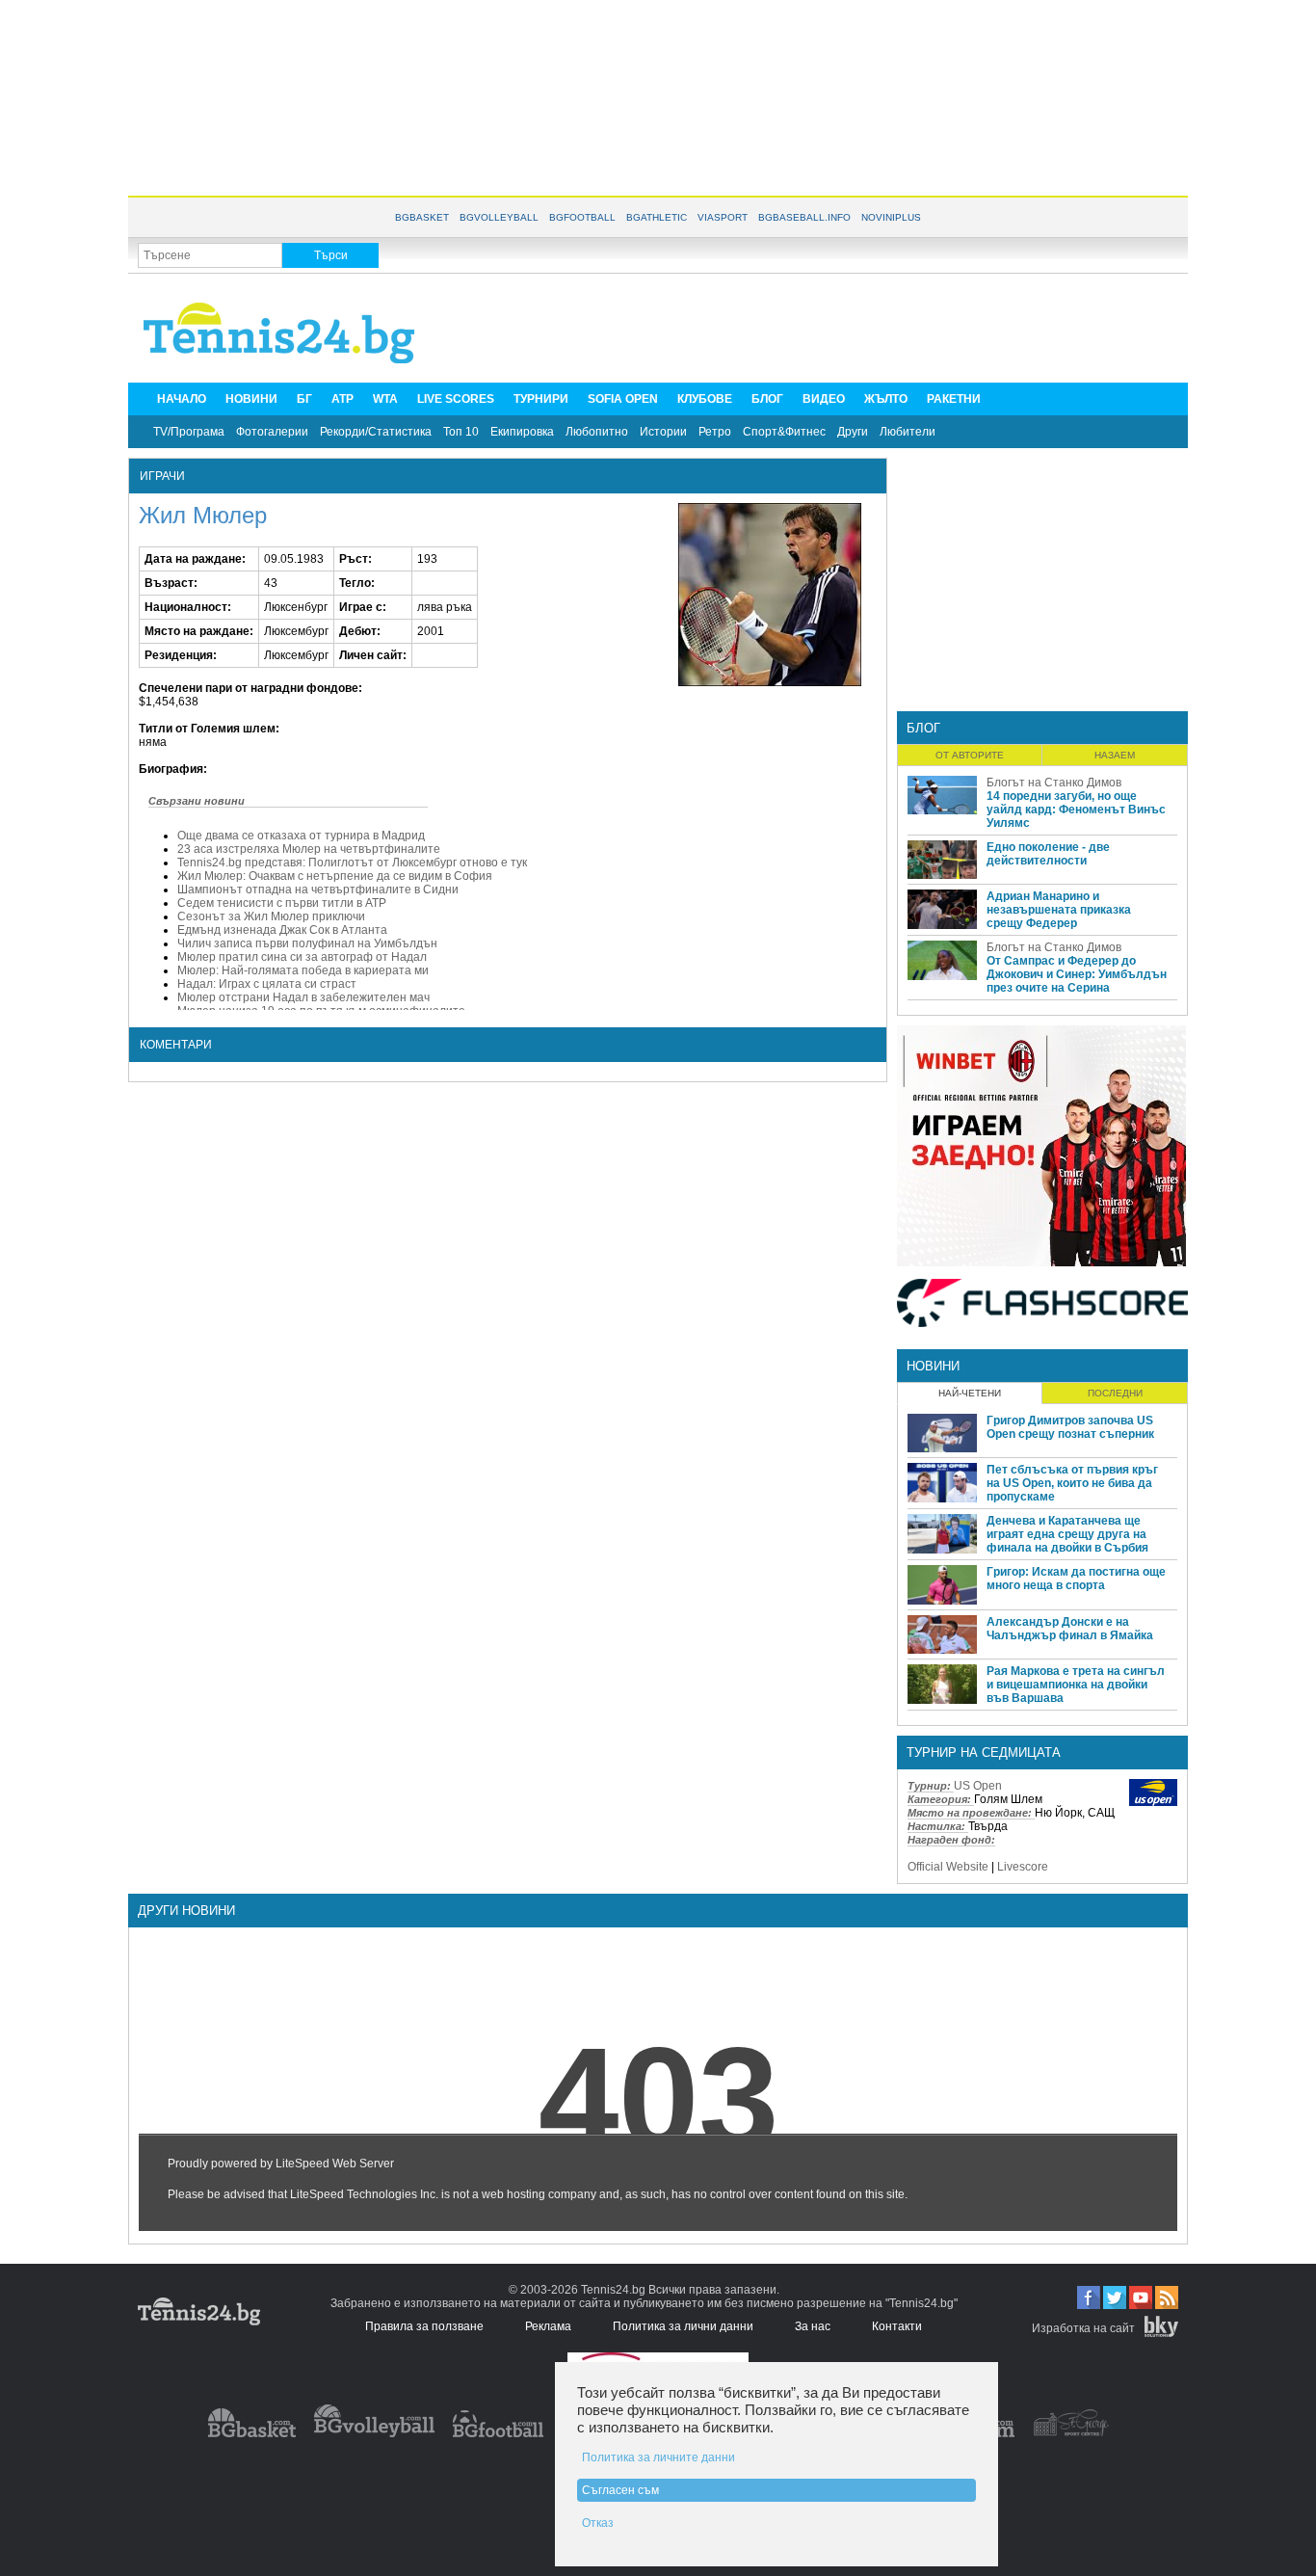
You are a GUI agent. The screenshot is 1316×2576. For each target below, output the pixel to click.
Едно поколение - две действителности (1048, 854)
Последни (1115, 1393)
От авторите (970, 755)
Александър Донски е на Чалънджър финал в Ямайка (1070, 1629)
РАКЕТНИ (954, 399)
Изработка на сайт (1083, 2328)
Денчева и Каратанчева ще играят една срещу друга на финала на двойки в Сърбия (1067, 1534)
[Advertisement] (658, 96)
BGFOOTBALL (582, 217)
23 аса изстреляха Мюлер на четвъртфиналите (309, 849)
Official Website (948, 1867)
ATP (342, 399)
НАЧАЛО (182, 399)
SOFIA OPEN (623, 399)
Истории (663, 432)
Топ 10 (461, 432)
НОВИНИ (251, 399)
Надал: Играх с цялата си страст (267, 984)
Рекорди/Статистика (376, 432)
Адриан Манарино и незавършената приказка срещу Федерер (1059, 910)
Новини (933, 1366)
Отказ (598, 2523)
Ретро (715, 432)
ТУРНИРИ (541, 399)
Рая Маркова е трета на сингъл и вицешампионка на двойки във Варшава (1076, 1685)
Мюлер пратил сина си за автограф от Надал (302, 957)
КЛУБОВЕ (705, 399)
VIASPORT (723, 217)
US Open (978, 1786)
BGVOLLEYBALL (499, 217)
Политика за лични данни (683, 2326)
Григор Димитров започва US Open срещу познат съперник (1070, 1427)
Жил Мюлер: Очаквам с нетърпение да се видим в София (335, 876)
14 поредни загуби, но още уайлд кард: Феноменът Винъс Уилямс (1076, 810)
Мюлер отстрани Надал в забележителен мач (303, 997)
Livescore (1023, 1867)
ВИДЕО (824, 399)
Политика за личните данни (658, 2457)
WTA (385, 399)
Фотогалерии (272, 432)
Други (853, 432)
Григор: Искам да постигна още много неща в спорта (1076, 1579)
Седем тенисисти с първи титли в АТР (282, 903)
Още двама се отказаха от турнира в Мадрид (301, 836)
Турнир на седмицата (984, 1753)
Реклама (548, 2326)
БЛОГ (767, 399)
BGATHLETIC (657, 217)
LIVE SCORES (456, 399)
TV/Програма (189, 432)
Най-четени (970, 1393)
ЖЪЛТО (886, 399)
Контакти (897, 2326)
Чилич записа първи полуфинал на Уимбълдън (307, 943)
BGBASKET (422, 217)
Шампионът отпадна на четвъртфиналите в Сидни (318, 890)
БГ (304, 399)
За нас (813, 2326)
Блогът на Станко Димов (1054, 783)
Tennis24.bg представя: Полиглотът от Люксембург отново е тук (352, 863)
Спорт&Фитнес (784, 432)
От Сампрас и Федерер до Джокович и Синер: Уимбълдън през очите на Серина (1077, 974)
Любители (908, 432)
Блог (923, 728)
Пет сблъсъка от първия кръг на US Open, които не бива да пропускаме (1072, 1483)
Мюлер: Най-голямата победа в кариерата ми (303, 970)
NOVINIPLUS (891, 217)
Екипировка (522, 432)
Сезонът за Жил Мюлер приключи (271, 916)
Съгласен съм (620, 2490)
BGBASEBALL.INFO (804, 217)
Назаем (1115, 755)
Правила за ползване (424, 2326)
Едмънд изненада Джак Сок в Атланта (282, 930)
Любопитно (597, 432)
